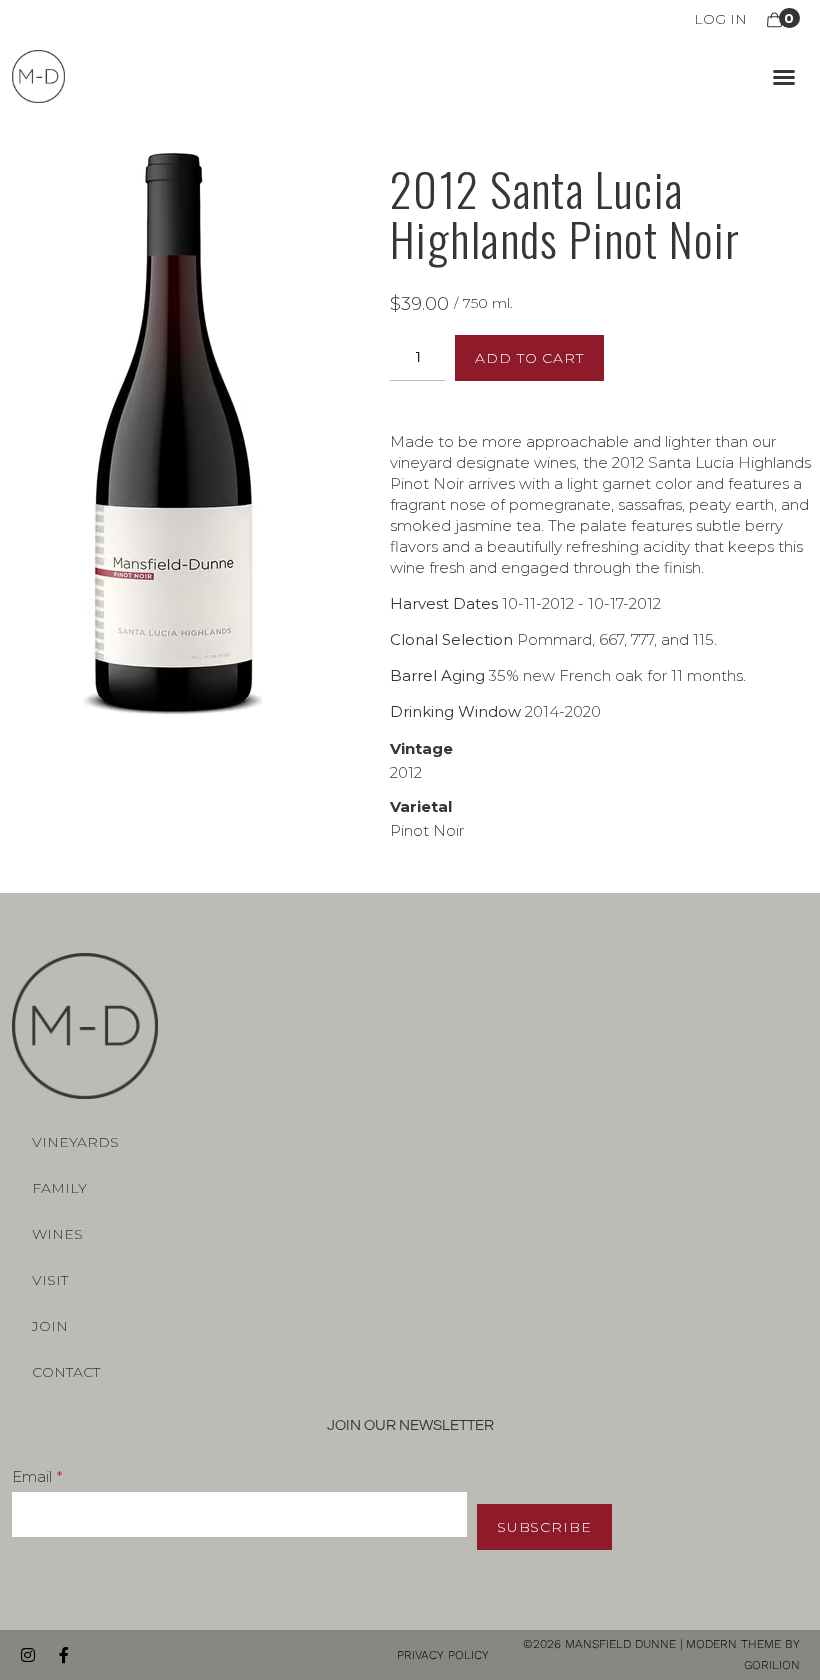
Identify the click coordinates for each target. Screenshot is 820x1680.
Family (59, 1188)
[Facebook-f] (64, 1655)
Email (32, 1476)
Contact (66, 1372)
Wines (57, 1234)
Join (50, 1326)
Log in (720, 19)
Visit (50, 1280)
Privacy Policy (445, 1655)
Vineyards (75, 1142)
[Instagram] (28, 1655)
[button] (784, 77)
